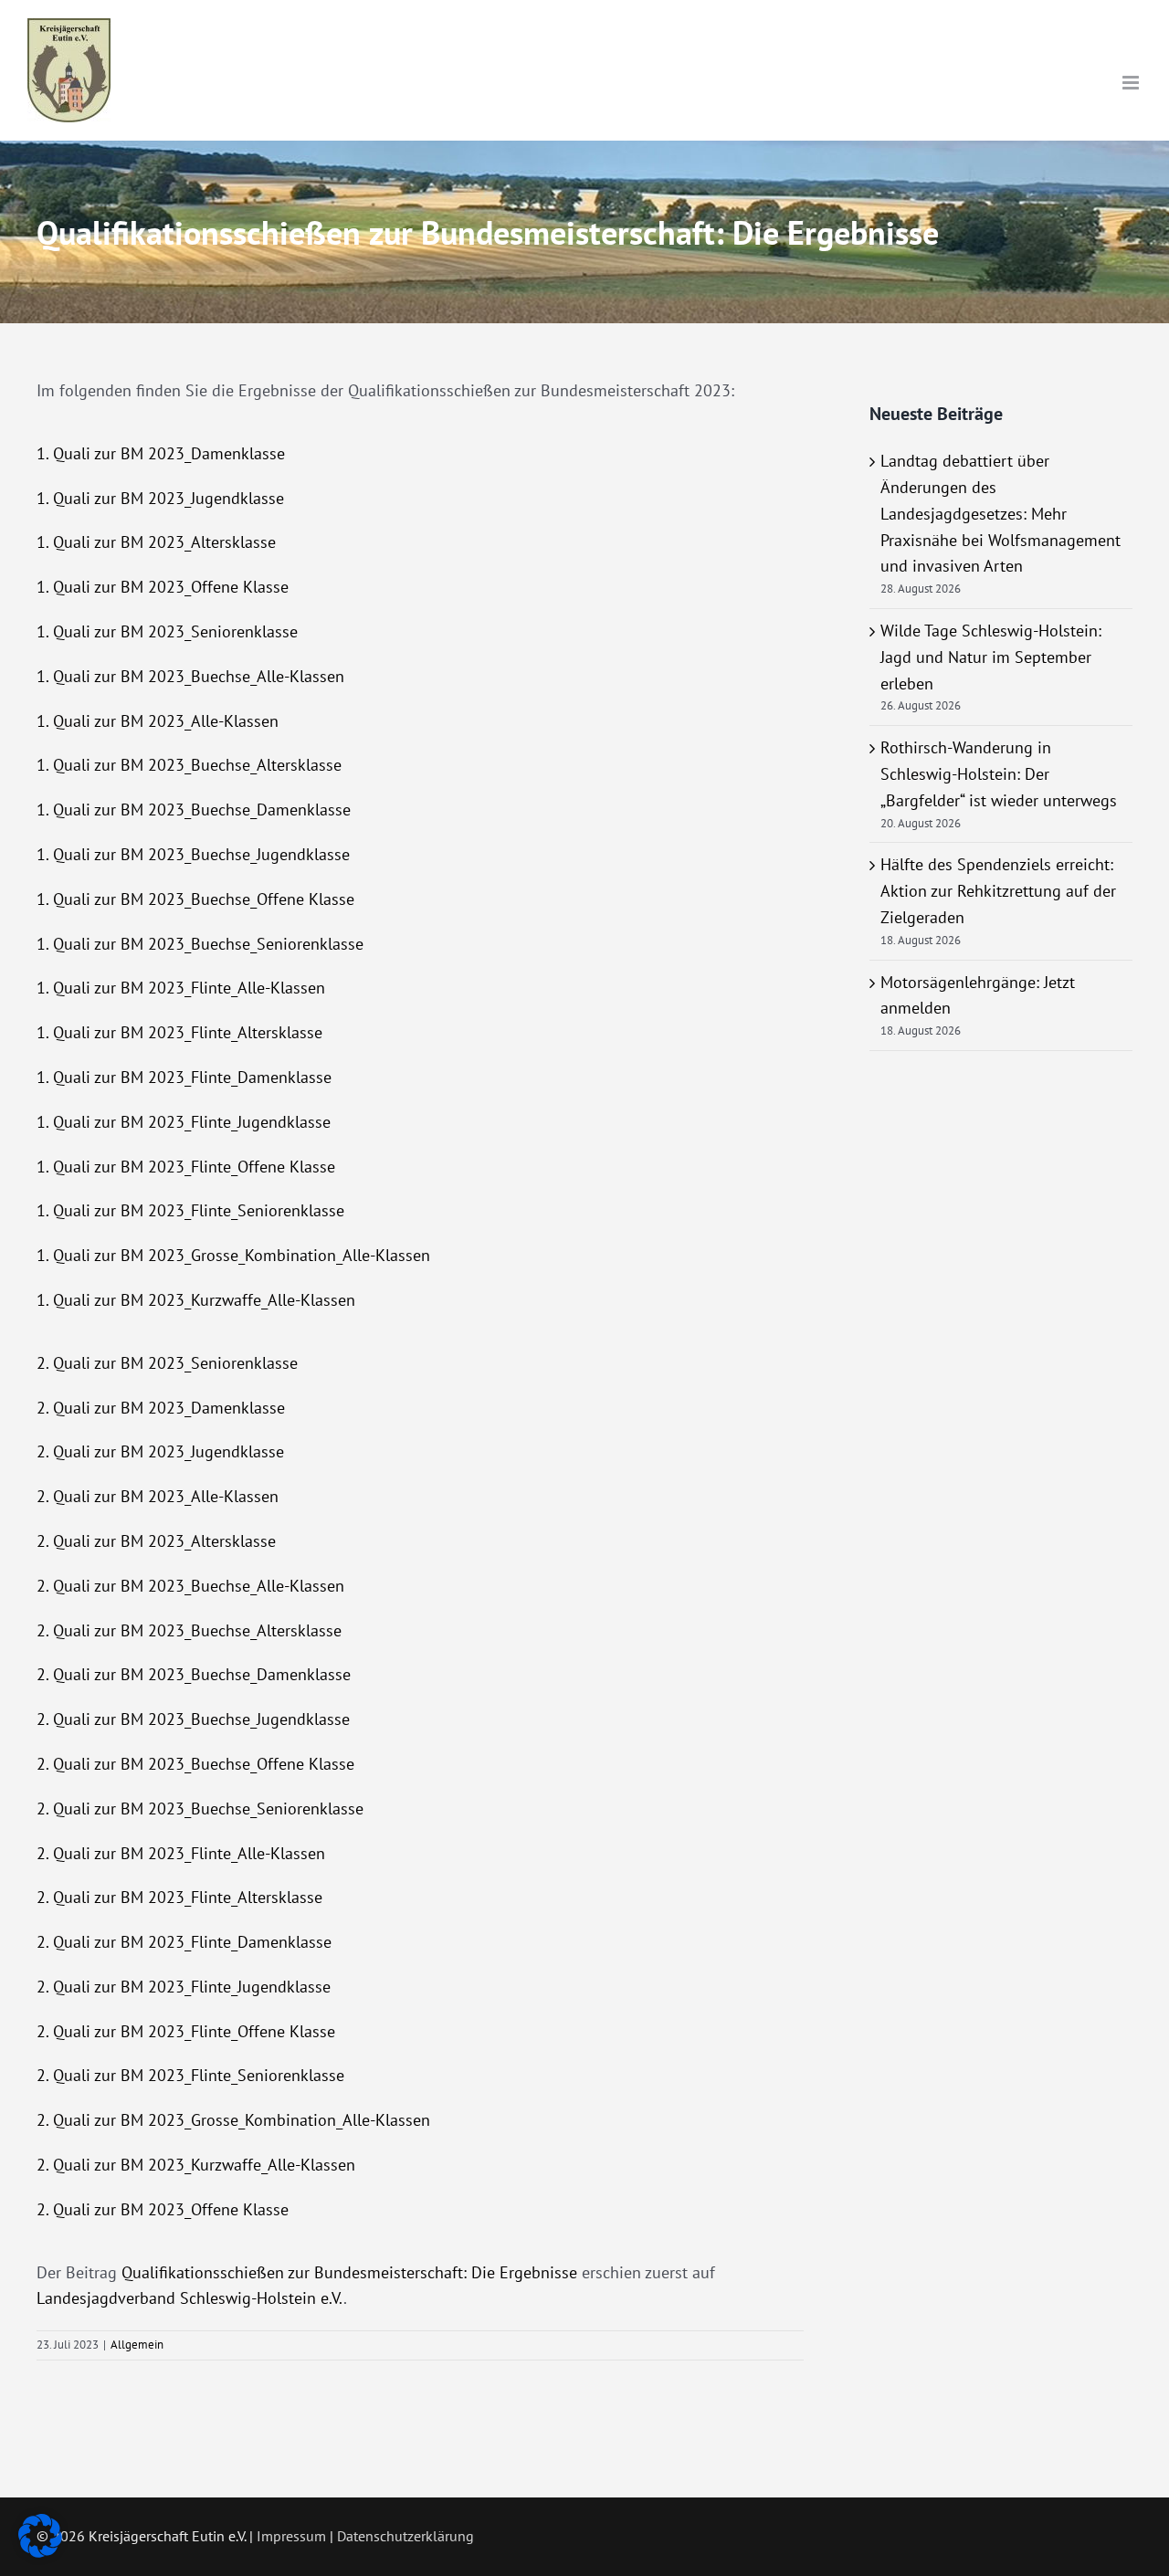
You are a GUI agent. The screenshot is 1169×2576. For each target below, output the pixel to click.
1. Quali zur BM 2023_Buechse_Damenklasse (194, 810)
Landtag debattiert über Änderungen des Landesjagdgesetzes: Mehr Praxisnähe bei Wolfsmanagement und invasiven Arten (1000, 513)
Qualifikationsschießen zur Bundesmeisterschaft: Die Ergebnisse (349, 2272)
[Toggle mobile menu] (1132, 83)
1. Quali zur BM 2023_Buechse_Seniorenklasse (200, 944)
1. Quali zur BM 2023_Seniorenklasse (167, 631)
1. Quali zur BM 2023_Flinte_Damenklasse (184, 1077)
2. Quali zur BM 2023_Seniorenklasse (167, 1363)
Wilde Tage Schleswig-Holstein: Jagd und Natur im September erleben (991, 657)
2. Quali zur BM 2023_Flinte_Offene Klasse (186, 2031)
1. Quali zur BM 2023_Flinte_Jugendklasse (184, 1122)
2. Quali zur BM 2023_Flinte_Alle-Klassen (181, 1853)
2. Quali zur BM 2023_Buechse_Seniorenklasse (200, 1808)
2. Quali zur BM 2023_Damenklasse (161, 1408)
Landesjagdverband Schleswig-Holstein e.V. (190, 2298)
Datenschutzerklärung (405, 2536)
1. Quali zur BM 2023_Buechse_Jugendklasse (193, 854)
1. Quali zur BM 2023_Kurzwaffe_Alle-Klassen (196, 1300)
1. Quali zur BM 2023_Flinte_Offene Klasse (186, 1167)
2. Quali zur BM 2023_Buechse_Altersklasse (189, 1630)
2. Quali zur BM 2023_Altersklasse (156, 1541)
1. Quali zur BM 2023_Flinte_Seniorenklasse (190, 1210)
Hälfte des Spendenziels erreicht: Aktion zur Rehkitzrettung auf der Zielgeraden (998, 891)
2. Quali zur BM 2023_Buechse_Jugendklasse (193, 1719)
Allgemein (137, 2345)
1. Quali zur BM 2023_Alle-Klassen (158, 721)
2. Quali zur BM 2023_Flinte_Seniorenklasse (190, 2075)
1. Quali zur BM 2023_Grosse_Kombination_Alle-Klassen (233, 1255)
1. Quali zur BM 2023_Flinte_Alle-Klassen (181, 988)
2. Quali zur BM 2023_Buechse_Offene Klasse (195, 1764)
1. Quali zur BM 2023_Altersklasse (156, 542)
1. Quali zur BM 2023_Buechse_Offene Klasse (195, 899)
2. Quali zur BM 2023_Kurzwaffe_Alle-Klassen (196, 2165)
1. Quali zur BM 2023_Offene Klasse (163, 587)
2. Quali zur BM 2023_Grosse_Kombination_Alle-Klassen (233, 2120)
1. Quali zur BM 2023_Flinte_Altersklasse (179, 1032)
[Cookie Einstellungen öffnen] (40, 2552)
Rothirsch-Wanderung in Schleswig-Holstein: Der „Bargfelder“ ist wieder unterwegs (999, 774)
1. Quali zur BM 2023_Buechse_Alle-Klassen (190, 676)
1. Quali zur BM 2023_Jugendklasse (160, 498)
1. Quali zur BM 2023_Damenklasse (161, 453)
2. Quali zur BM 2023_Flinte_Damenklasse (184, 1942)
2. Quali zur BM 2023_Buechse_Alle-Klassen (190, 1586)
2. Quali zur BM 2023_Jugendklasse (160, 1451)
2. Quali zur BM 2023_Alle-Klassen (158, 1496)
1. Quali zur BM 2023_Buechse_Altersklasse (189, 765)
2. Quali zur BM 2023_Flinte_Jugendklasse (184, 1987)
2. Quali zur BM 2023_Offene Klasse (163, 2209)
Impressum (291, 2536)
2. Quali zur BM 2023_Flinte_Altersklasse (179, 1897)
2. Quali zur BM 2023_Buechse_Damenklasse (194, 1674)
